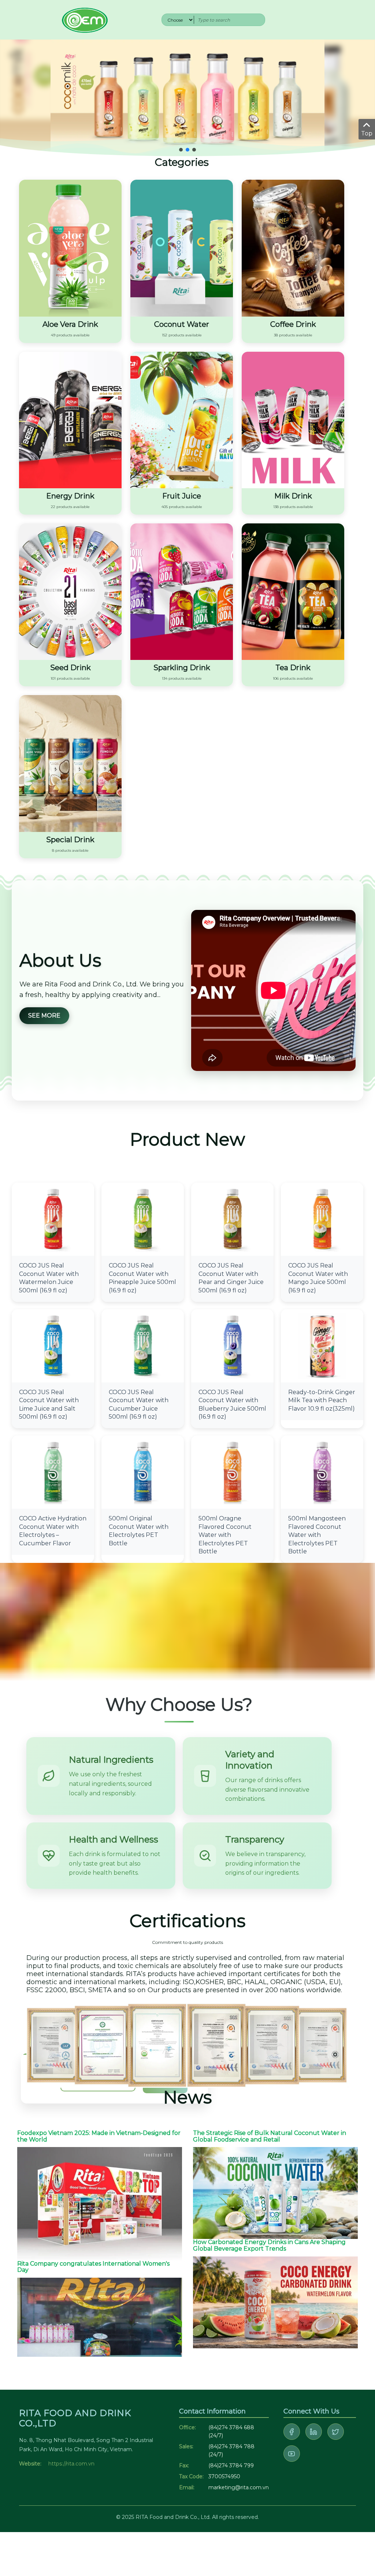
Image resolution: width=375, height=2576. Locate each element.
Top (367, 133)
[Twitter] (336, 2432)
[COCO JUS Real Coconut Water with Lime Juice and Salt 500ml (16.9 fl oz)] (53, 1345)
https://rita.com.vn (71, 2464)
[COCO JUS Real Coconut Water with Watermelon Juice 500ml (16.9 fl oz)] (53, 1219)
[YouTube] (292, 2454)
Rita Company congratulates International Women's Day (93, 2267)
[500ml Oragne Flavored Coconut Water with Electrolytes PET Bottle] (232, 1472)
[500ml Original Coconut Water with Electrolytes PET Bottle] (143, 1472)
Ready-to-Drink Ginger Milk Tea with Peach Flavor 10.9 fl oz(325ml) (322, 1400)
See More (44, 1016)
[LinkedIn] (314, 2432)
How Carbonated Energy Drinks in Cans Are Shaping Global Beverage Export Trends (269, 2245)
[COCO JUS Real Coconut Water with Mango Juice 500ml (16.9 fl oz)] (322, 1219)
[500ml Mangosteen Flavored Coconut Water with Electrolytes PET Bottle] (322, 1472)
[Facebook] (292, 2432)
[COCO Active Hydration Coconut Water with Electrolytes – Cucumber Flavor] (53, 1472)
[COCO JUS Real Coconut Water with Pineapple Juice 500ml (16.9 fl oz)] (143, 1219)
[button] (181, 150)
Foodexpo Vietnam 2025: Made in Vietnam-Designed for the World (99, 2136)
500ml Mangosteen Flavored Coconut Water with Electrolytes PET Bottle (317, 1535)
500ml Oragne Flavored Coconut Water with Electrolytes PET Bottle (225, 1535)
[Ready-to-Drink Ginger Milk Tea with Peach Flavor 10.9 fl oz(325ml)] (322, 1345)
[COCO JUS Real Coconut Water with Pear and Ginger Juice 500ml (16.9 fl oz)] (232, 1219)
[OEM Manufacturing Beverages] (84, 19)
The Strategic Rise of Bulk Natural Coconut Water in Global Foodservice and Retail (270, 2136)
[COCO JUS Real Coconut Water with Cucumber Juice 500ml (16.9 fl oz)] (143, 1345)
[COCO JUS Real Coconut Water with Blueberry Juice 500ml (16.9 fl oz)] (232, 1345)
